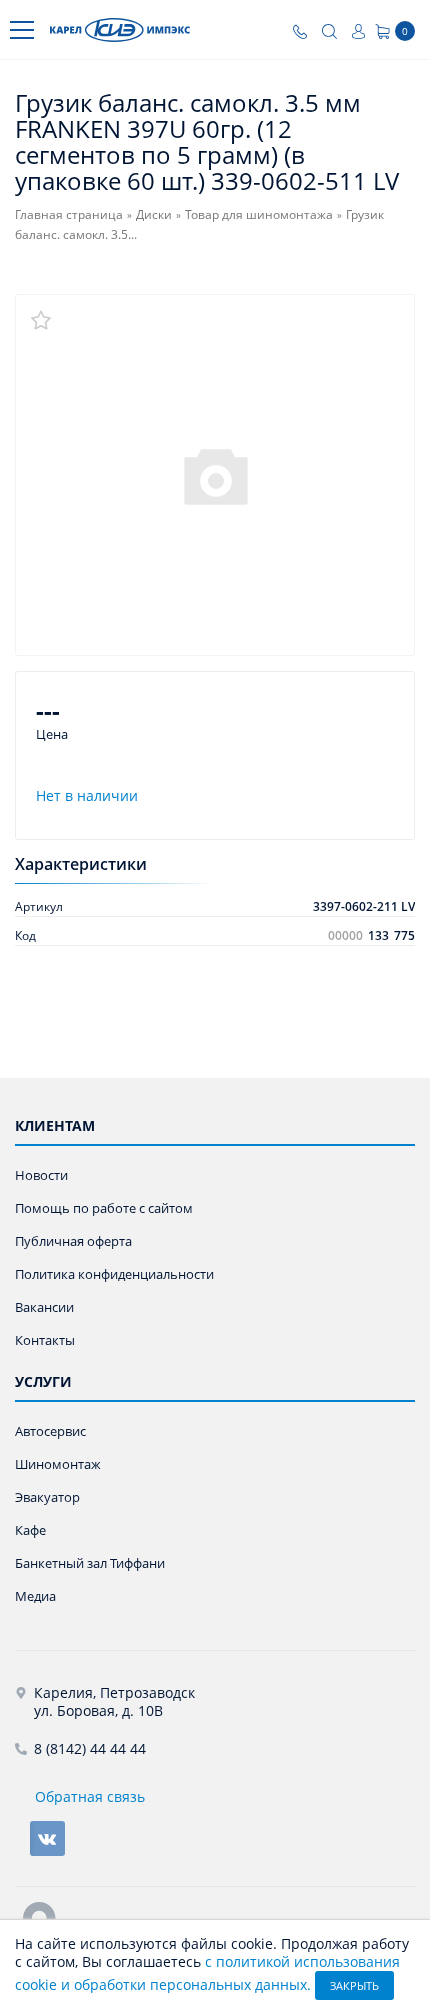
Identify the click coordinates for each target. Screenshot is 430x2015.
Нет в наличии (87, 795)
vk (47, 1838)
